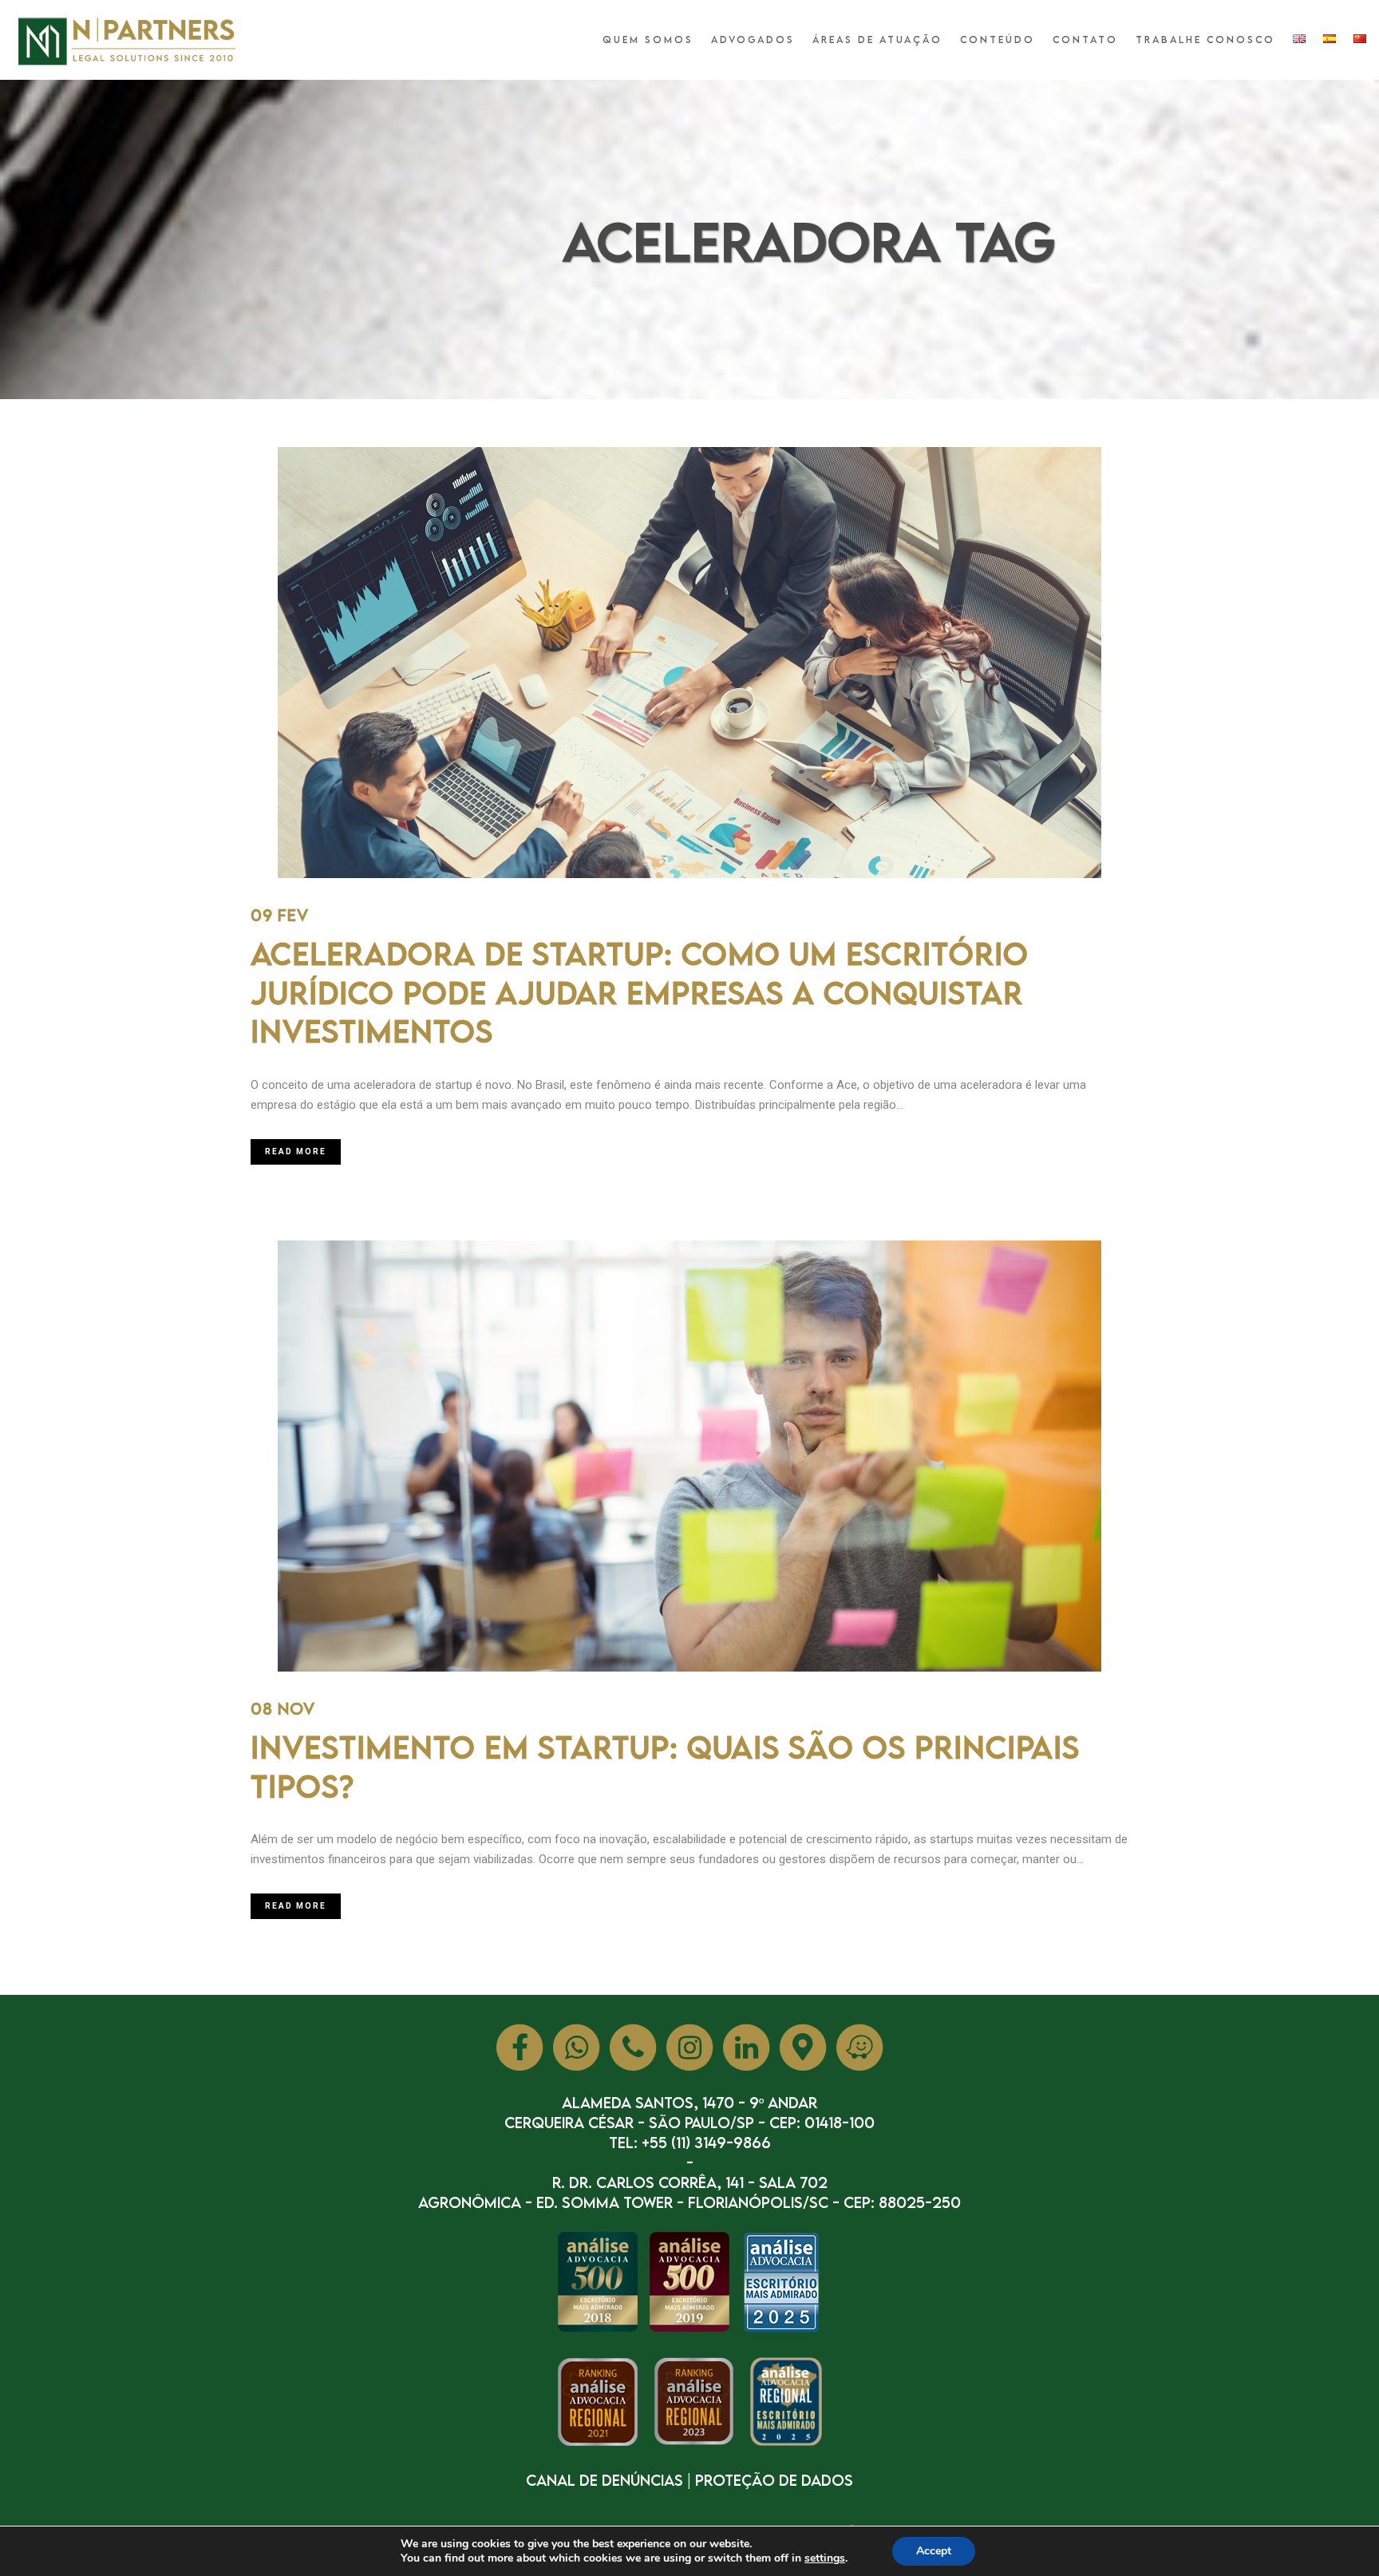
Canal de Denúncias (605, 2480)
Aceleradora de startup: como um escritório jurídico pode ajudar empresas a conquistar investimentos (640, 992)
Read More (296, 1151)
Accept (934, 2551)
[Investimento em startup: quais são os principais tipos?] (689, 1456)
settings (825, 2558)
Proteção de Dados (774, 2480)
